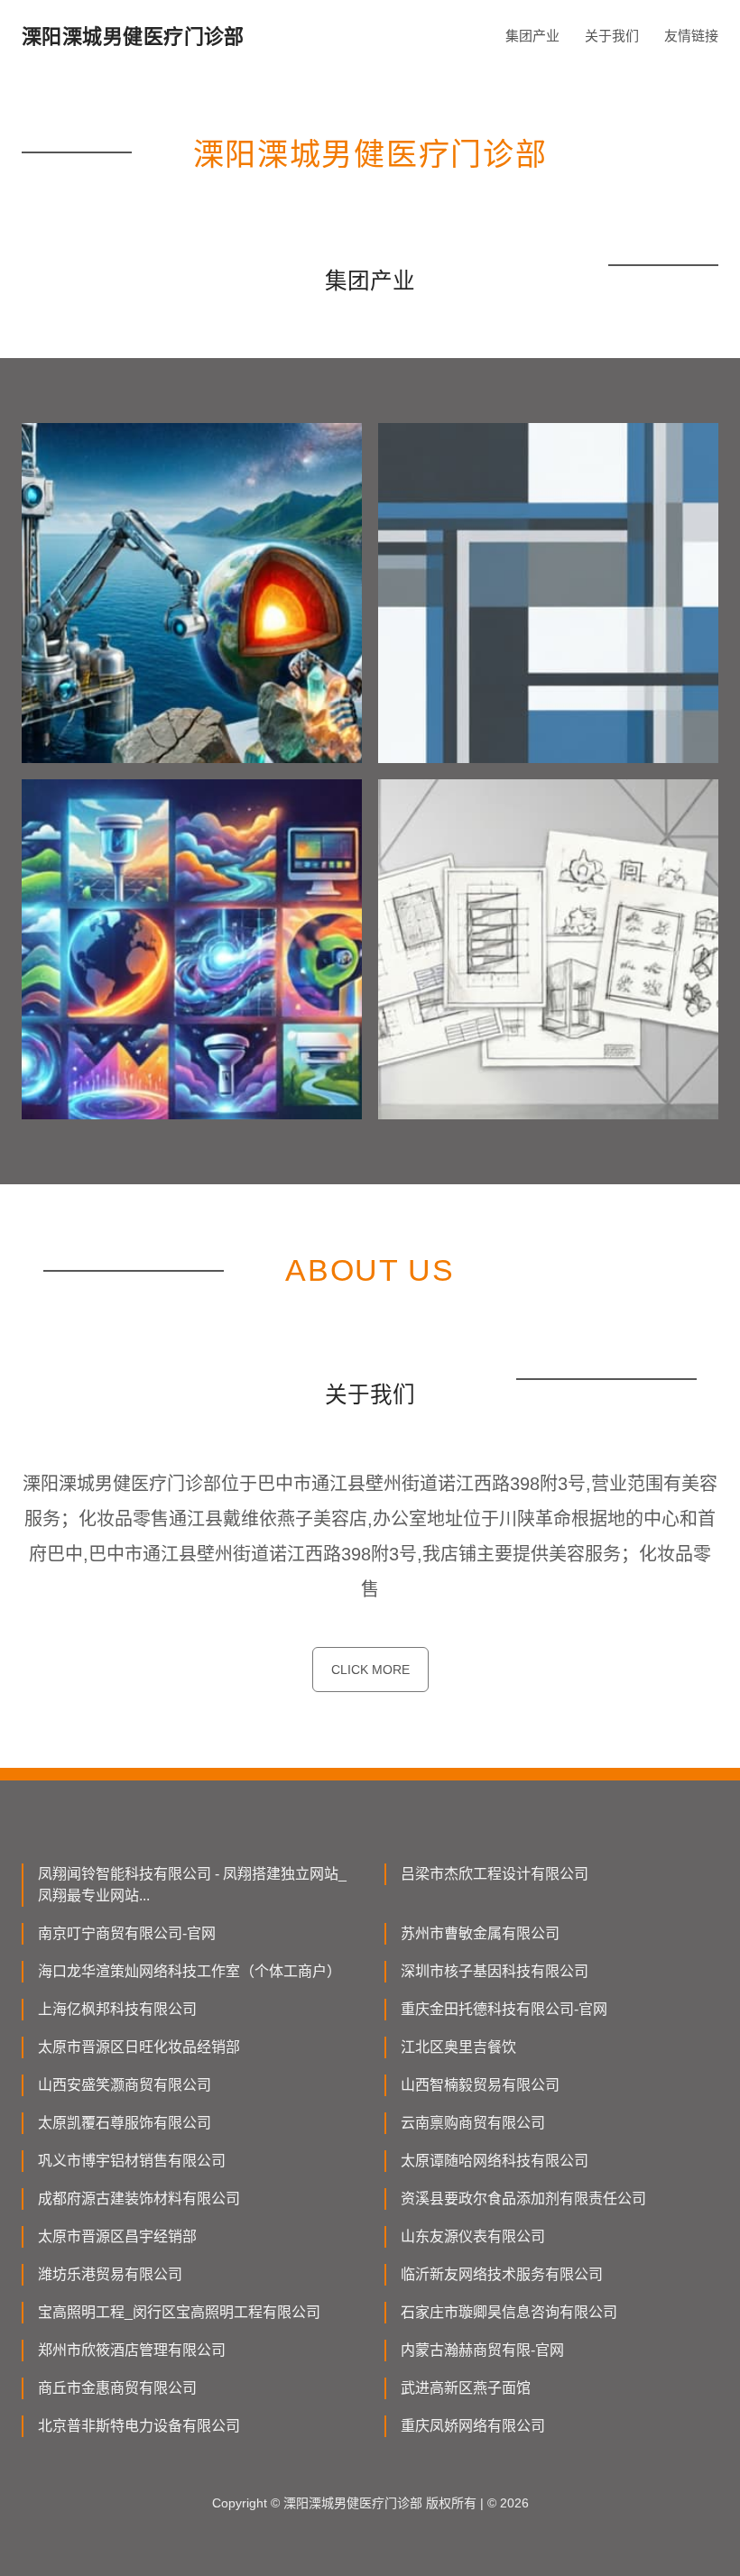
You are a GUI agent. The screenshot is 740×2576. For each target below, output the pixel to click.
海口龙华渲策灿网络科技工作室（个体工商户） (190, 1971)
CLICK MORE (370, 1670)
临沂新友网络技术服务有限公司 (502, 2274)
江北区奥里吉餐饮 (458, 2047)
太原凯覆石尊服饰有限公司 (125, 2123)
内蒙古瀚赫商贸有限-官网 (482, 2350)
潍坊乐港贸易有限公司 (110, 2274)
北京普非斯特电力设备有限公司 (139, 2426)
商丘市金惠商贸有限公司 (117, 2388)
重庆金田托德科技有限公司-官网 (504, 2009)
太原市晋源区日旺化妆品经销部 (139, 2047)
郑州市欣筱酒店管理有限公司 (132, 2350)
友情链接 (691, 36)
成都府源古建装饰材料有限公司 (139, 2199)
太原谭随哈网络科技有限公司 (495, 2161)
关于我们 (612, 36)
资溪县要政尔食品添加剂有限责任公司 (523, 2199)
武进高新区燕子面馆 (466, 2388)
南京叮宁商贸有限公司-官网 (127, 1933)
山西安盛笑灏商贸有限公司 (125, 2085)
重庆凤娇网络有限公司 (473, 2426)
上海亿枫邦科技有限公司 (117, 2009)
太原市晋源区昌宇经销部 (117, 2236)
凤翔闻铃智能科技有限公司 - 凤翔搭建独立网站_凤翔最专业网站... (192, 1885)
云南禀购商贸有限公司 (473, 2123)
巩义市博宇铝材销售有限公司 (132, 2161)
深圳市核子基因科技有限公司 (495, 1971)
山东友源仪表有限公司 (473, 2236)
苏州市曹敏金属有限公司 (480, 1933)
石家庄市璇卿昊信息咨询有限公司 (509, 2312)
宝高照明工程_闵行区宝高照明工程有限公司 (179, 2312)
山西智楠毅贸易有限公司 (480, 2085)
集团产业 (532, 36)
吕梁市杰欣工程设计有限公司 (495, 1874)
